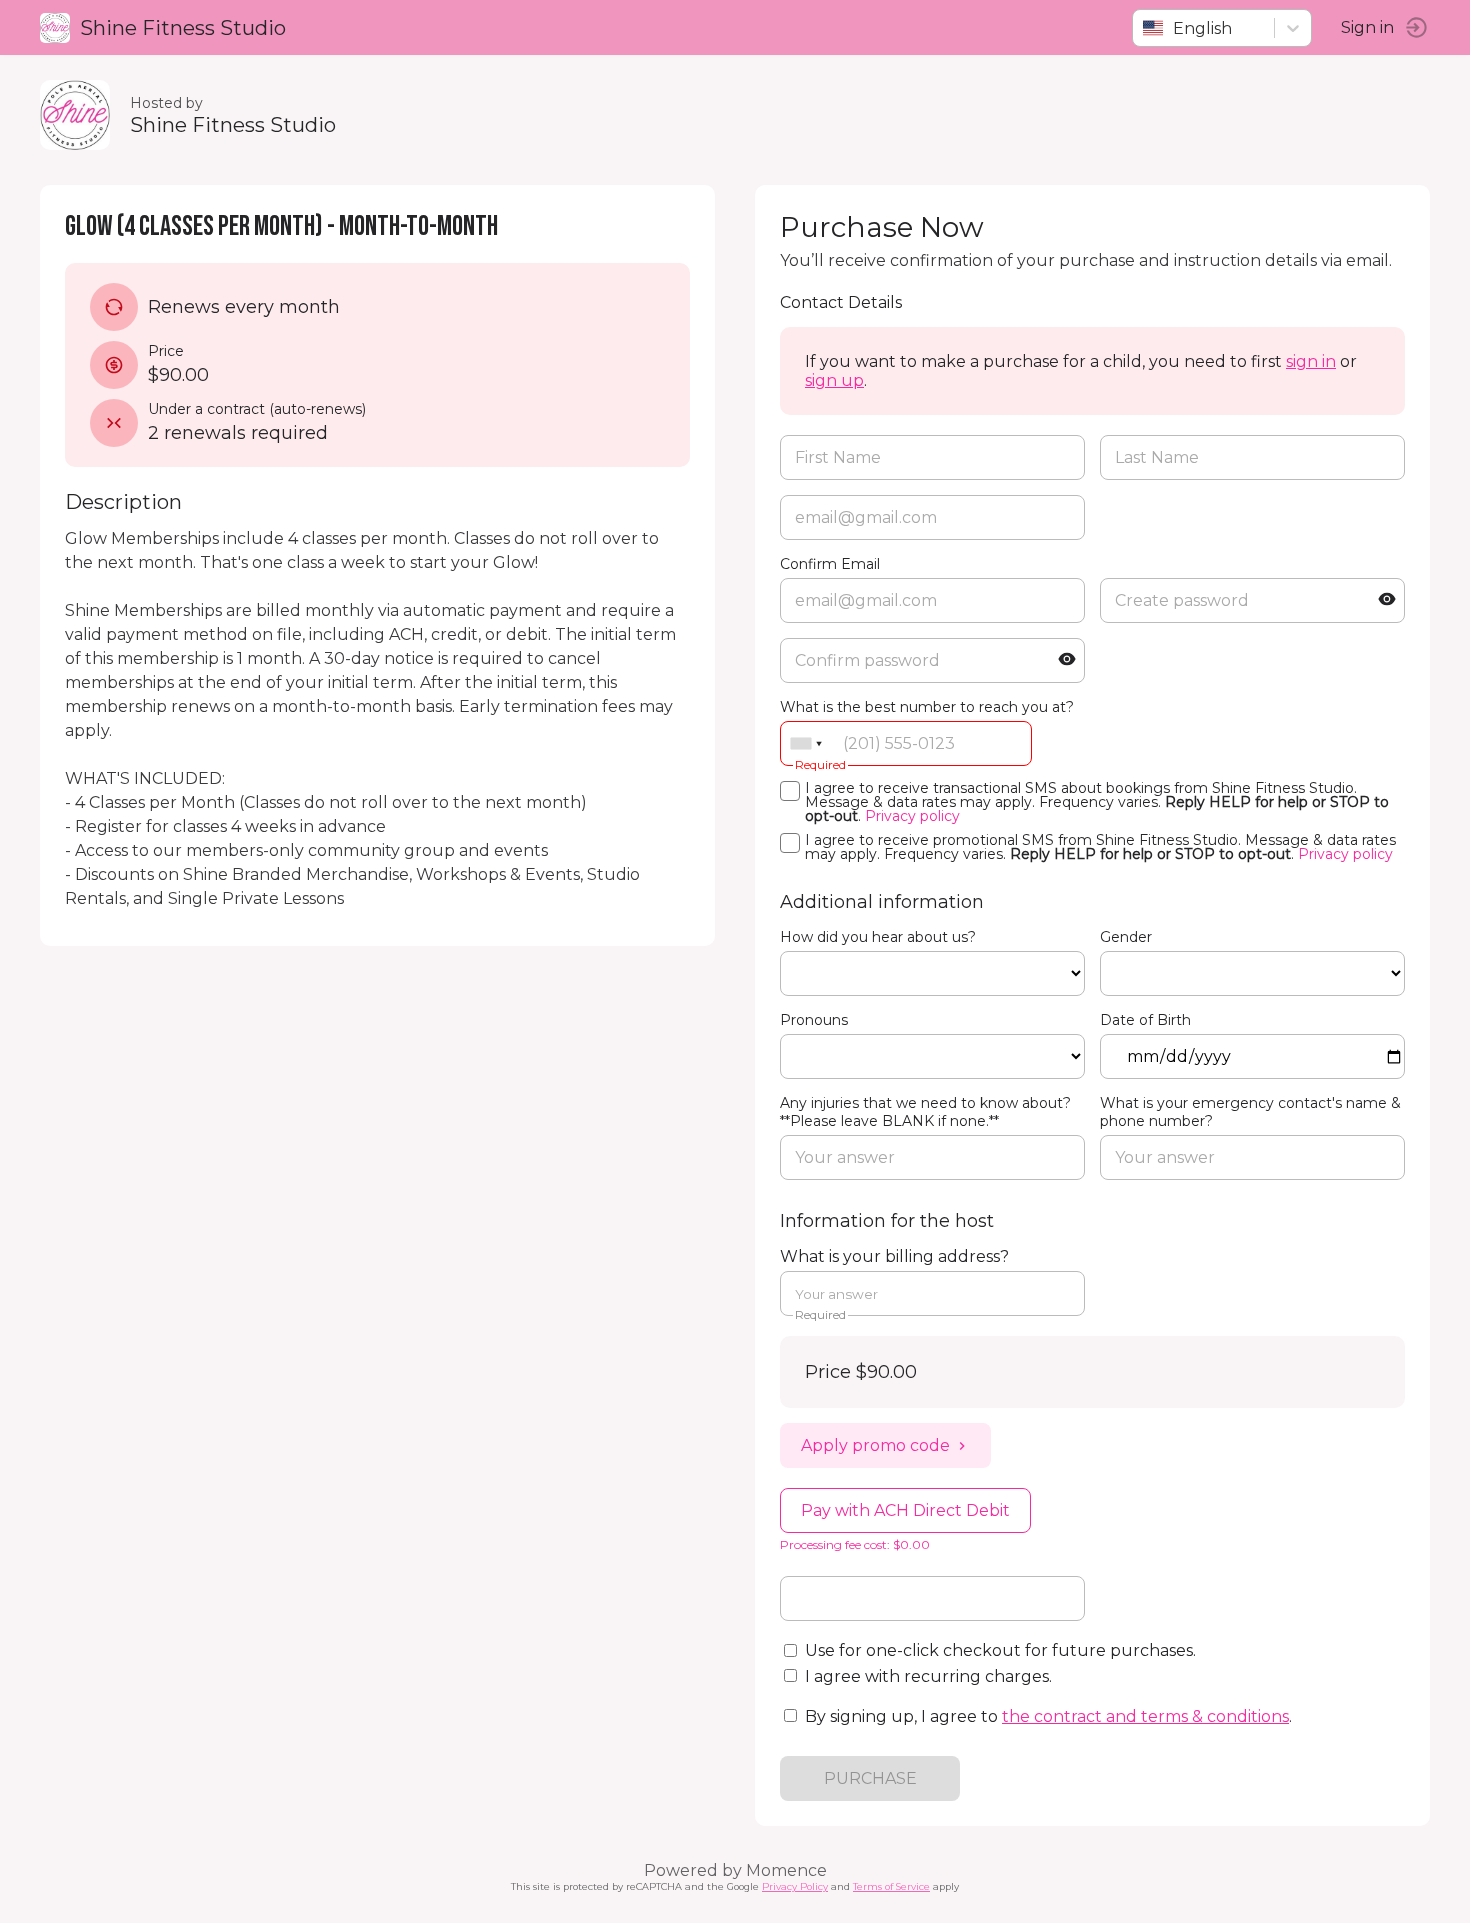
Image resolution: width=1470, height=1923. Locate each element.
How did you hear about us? (878, 937)
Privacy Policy (795, 1886)
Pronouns (814, 1020)
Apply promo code (875, 1445)
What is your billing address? (894, 1256)
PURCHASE (870, 1778)
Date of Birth (1145, 1020)
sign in (1311, 361)
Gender (1126, 937)
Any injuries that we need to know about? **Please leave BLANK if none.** (925, 1112)
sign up (834, 380)
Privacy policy (912, 816)
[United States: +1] (806, 743)
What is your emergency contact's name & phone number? (1250, 1112)
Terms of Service (891, 1886)
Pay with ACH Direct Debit (905, 1510)
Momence (786, 1870)
